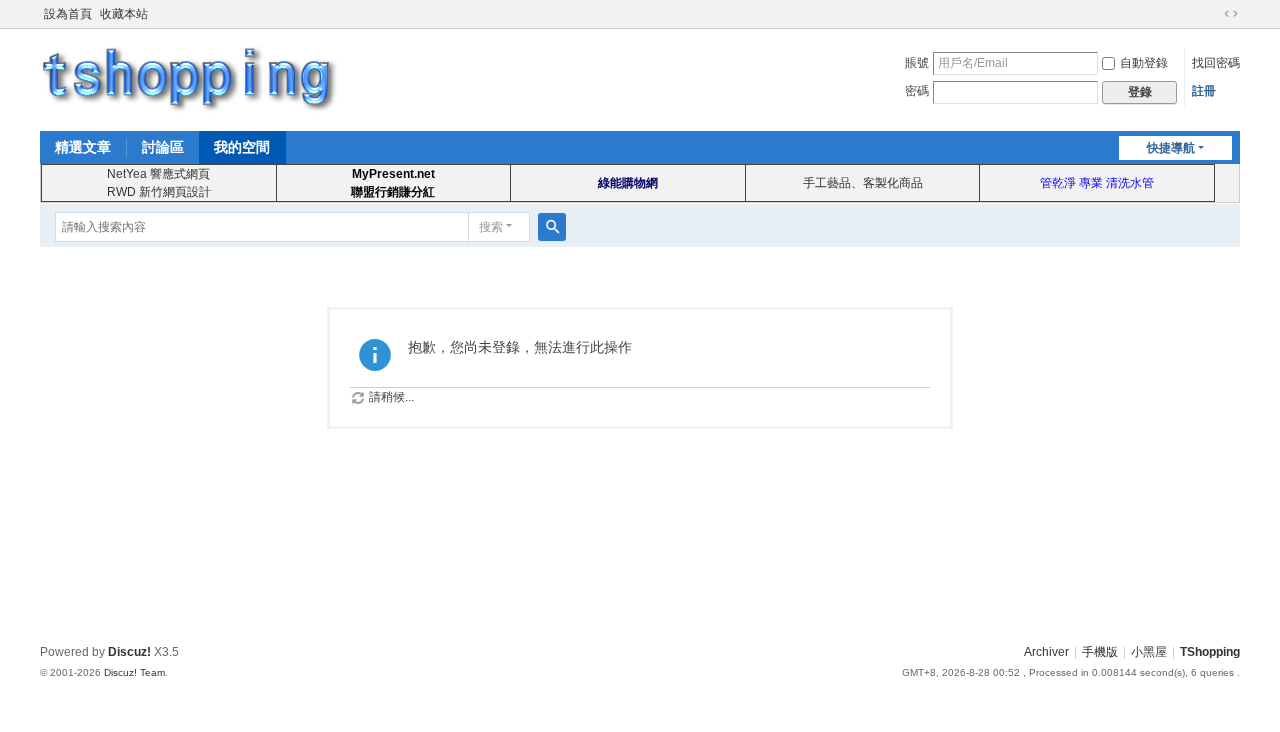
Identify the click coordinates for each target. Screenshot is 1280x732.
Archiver (1046, 652)
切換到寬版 (1231, 14)
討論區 (163, 147)
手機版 (1100, 652)
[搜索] (552, 227)
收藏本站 (124, 14)
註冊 (1204, 91)
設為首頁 (68, 14)
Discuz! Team (134, 672)
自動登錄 (1144, 63)
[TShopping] (190, 78)
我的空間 (242, 147)
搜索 (491, 227)
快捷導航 (1171, 148)
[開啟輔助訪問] (1212, 14)
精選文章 (83, 147)
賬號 (917, 63)
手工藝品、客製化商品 (863, 183)
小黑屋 (1149, 652)
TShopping (1210, 652)
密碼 (917, 91)
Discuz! (129, 652)
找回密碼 (1216, 63)
